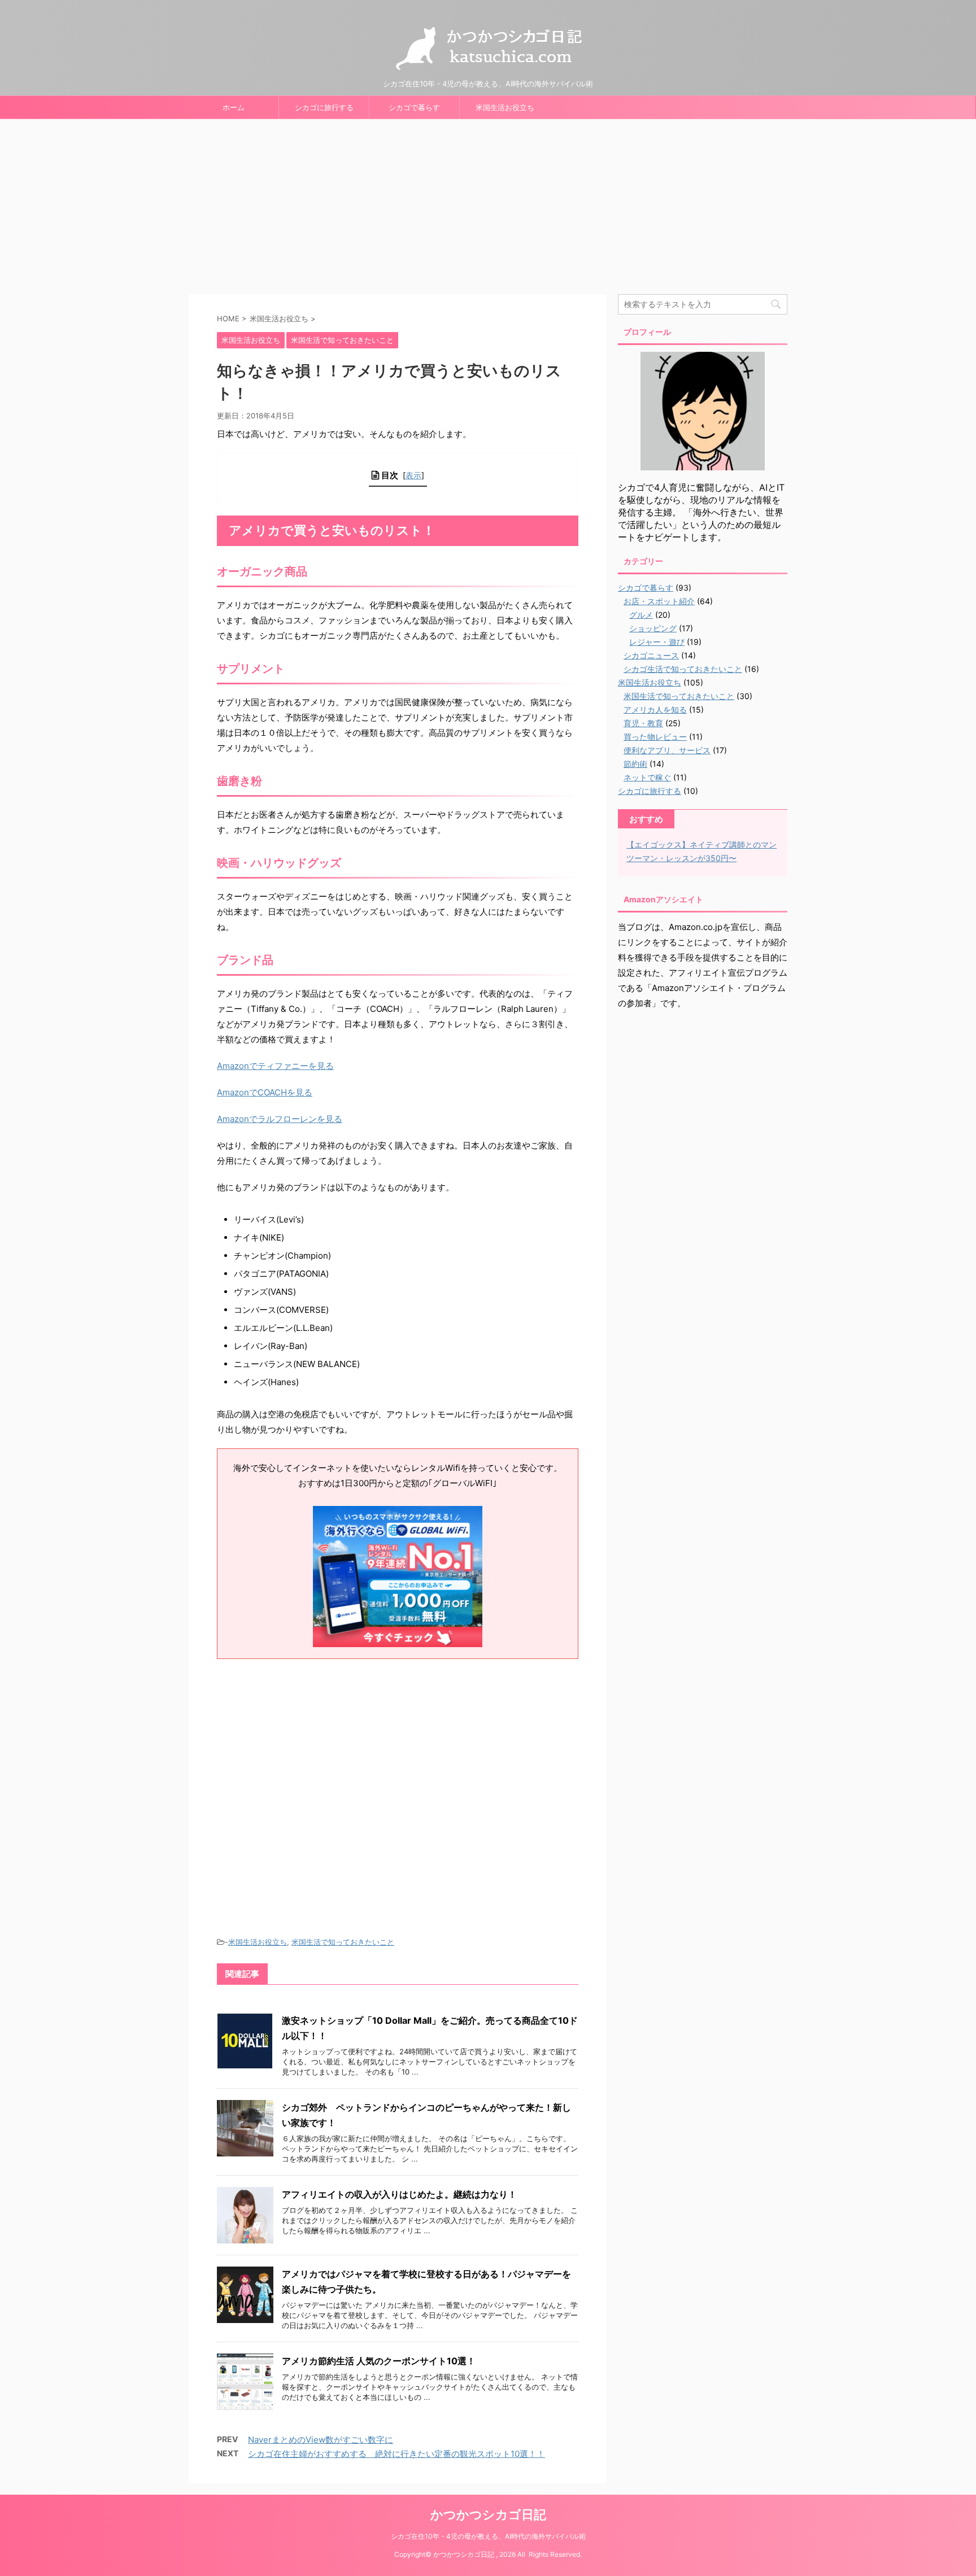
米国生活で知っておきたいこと (343, 1942)
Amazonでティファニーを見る (275, 1066)
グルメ (641, 615)
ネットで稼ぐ (647, 777)
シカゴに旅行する (324, 107)
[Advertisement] (488, 204)
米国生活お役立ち (505, 107)
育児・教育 (643, 723)
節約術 (635, 764)
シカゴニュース (651, 655)
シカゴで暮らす (414, 107)
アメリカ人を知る (655, 710)
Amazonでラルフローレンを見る (280, 1119)
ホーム (234, 107)
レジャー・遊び (657, 642)
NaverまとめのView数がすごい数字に (321, 2440)
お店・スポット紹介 (659, 601)
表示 (413, 475)
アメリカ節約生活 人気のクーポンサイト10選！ (379, 2361)
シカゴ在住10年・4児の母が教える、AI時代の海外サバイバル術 (488, 2536)
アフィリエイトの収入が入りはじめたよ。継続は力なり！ (399, 2194)
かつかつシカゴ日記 (488, 2514)
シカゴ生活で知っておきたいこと (683, 669)
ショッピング (653, 628)
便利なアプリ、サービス (667, 750)
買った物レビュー (655, 737)
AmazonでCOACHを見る (265, 1092)
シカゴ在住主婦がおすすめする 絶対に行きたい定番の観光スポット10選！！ (396, 2454)
